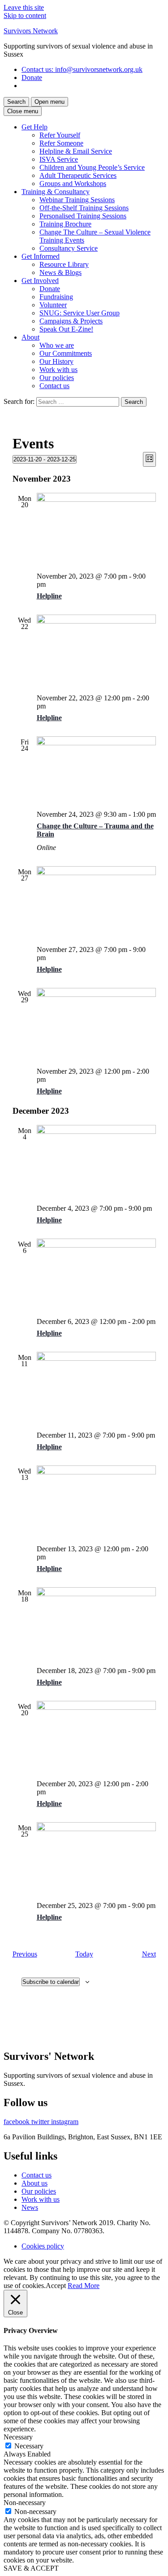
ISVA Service (59, 159)
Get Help (34, 127)
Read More (84, 2286)
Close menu (23, 111)
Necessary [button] (18, 2437)
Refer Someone (61, 143)
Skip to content (25, 15)
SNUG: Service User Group (80, 313)
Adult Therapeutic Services (78, 175)
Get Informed (41, 256)
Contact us (82, 69)
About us (34, 2183)
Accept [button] (56, 2286)
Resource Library (64, 264)
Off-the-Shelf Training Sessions (84, 208)
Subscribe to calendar (51, 1982)
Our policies (57, 378)
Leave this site (24, 7)
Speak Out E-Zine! (66, 329)
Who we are (57, 345)
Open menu (50, 102)
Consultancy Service (69, 248)
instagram (65, 2122)
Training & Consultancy (56, 192)
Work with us (58, 370)
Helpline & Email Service (76, 151)
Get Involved (40, 281)
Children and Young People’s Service (92, 167)
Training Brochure (65, 224)
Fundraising (56, 297)
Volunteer (53, 305)
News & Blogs (60, 272)
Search (16, 102)
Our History (56, 361)
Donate (32, 77)
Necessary (29, 2446)
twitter (41, 2122)
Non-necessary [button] (25, 2503)
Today (84, 1954)
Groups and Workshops (73, 184)
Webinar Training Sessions (77, 200)
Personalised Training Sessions (83, 216)
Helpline (49, 596)
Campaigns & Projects (71, 321)
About (30, 337)
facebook (17, 2122)
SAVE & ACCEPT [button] (31, 2568)
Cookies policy (43, 2246)
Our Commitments (66, 353)
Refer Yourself (60, 135)
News (30, 2207)
